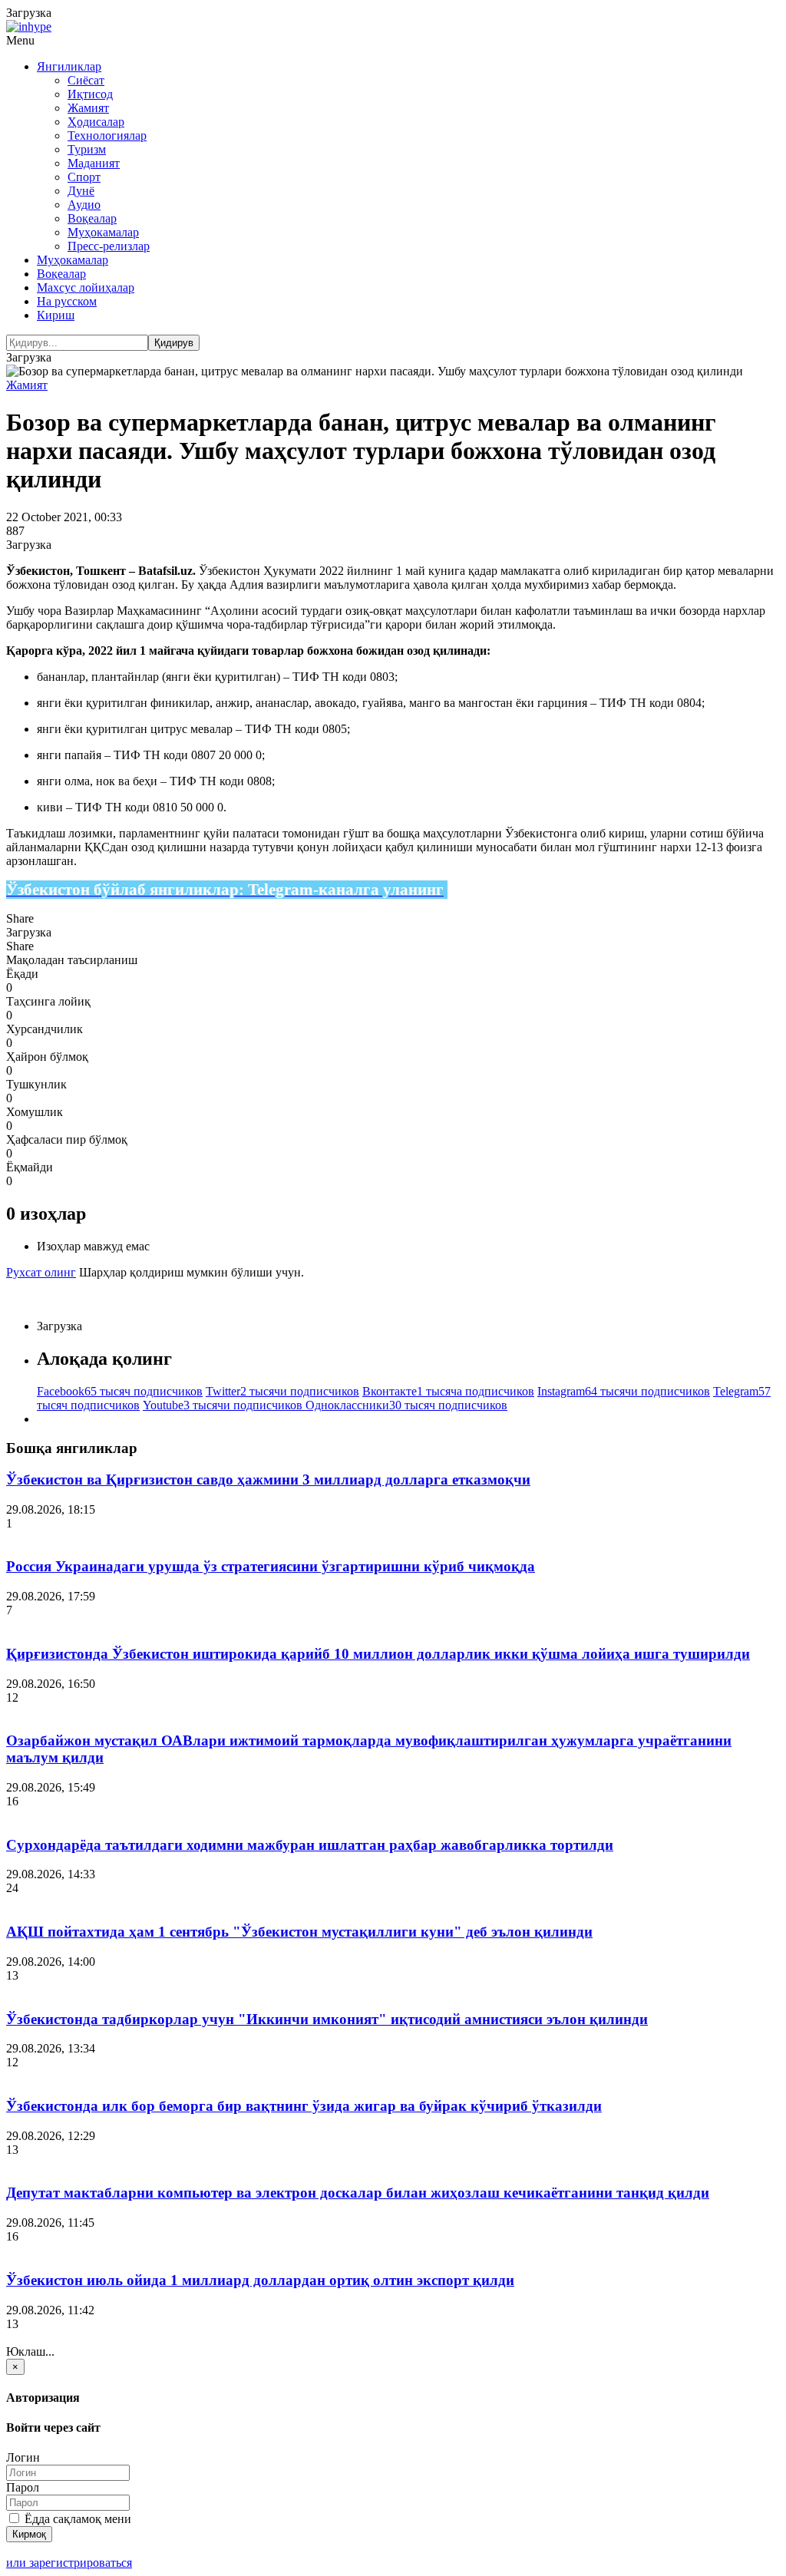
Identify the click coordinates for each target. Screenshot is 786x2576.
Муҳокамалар (103, 232)
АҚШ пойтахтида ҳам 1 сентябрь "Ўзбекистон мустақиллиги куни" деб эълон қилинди (299, 1932)
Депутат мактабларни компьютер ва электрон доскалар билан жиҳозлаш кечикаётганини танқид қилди (358, 2193)
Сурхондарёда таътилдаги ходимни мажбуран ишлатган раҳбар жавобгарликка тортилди (310, 1845)
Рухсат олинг (41, 1272)
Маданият (94, 163)
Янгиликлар (69, 66)
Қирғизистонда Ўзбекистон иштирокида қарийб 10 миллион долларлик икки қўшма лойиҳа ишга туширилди (378, 1654)
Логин (23, 2457)
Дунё (81, 191)
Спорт (84, 177)
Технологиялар (107, 135)
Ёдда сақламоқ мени (76, 2519)
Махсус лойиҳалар (86, 287)
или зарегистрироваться (69, 2563)
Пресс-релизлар (109, 246)
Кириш (56, 315)
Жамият (88, 108)
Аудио (84, 205)
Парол (23, 2487)
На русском (67, 301)
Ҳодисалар (96, 122)
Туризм (87, 149)
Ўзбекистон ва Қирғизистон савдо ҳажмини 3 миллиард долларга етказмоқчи (268, 1480)
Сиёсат (86, 80)
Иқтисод (90, 94)
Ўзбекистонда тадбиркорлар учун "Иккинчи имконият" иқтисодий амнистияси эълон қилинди (327, 2019)
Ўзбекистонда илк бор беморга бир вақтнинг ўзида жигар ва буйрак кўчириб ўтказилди (304, 2106)
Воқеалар (92, 218)
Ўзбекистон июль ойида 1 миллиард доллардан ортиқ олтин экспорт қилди (260, 2280)
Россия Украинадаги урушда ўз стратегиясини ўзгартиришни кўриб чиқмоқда (271, 1566)
